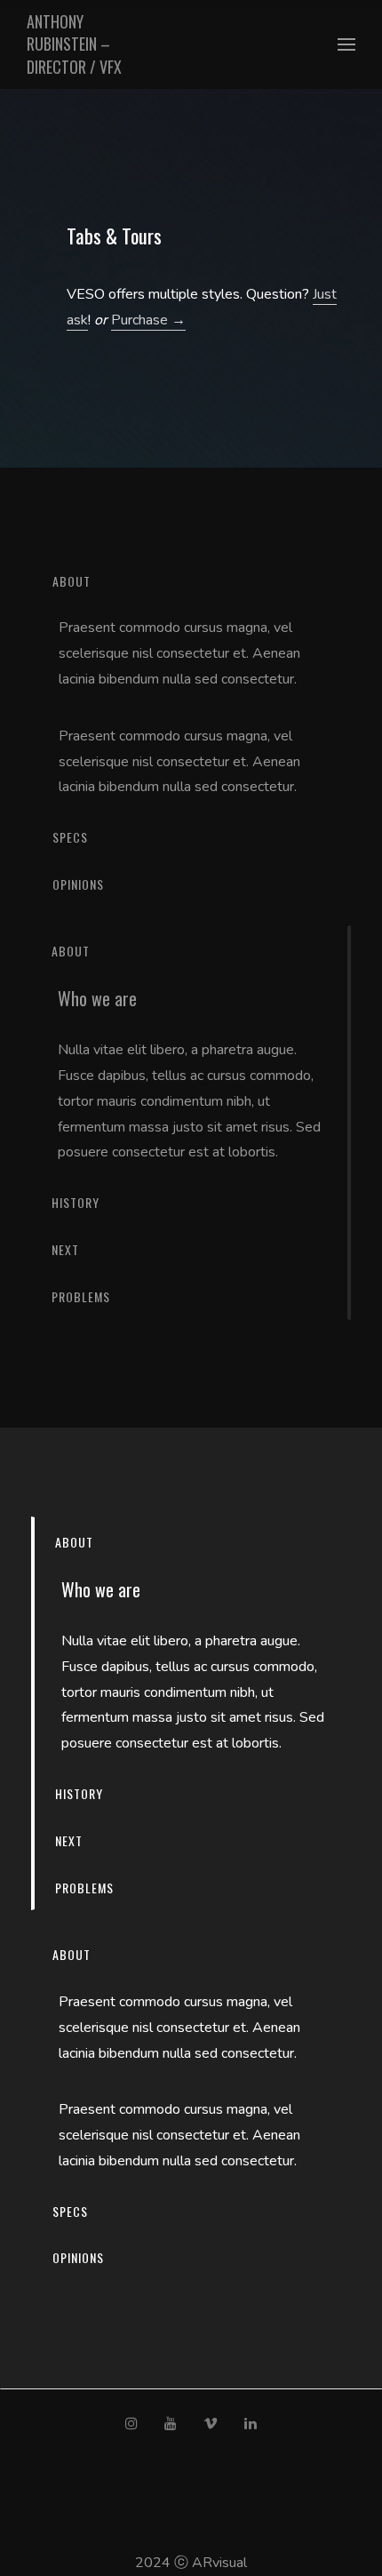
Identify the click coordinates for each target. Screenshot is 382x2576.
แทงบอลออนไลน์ (218, 2518)
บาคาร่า (136, 2518)
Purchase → (148, 320)
